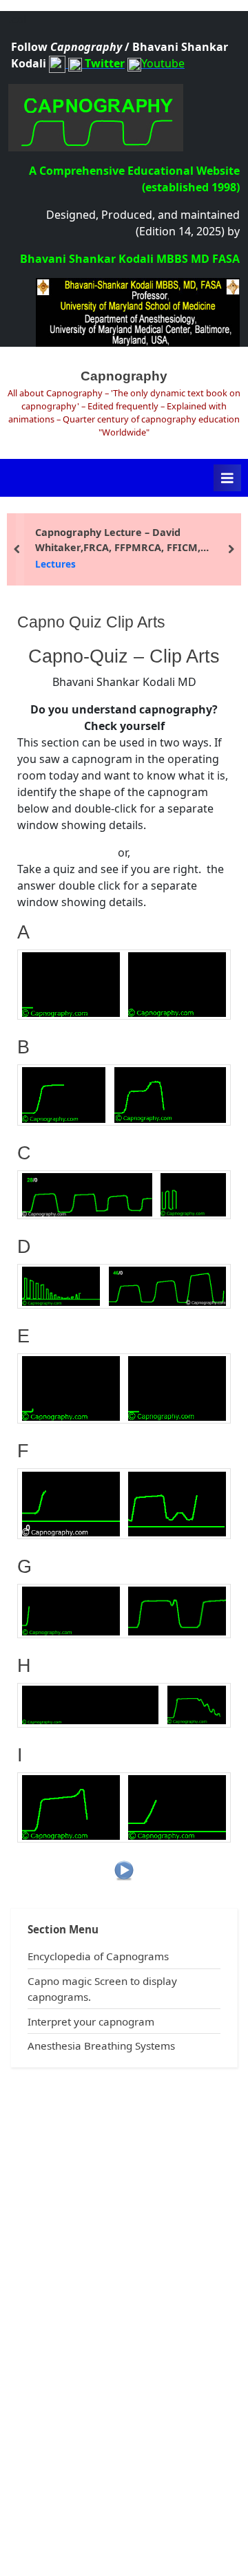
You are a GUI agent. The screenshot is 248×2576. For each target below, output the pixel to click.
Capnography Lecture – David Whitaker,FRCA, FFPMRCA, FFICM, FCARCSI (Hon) (118, 540)
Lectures (55, 564)
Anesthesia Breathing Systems (101, 2046)
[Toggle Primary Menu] (227, 478)
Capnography (124, 376)
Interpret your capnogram (91, 2021)
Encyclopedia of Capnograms (98, 1956)
